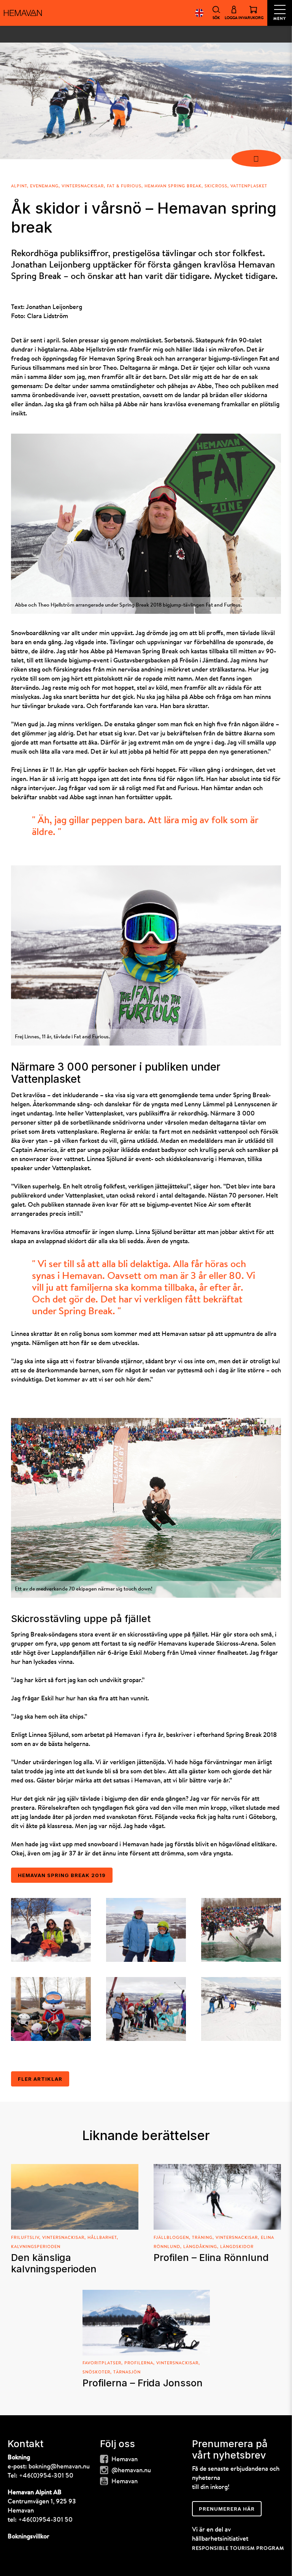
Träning (202, 2238)
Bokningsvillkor (29, 2537)
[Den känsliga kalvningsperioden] (75, 2197)
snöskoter (96, 2372)
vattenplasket (249, 186)
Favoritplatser (102, 2363)
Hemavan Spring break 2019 (62, 1875)
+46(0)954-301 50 (46, 2476)
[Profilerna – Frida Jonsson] (146, 2323)
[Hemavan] (23, 13)
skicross (216, 186)
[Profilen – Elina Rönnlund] (217, 2197)
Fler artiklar (40, 2079)
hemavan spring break (173, 186)
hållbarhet (102, 2238)
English (199, 13)
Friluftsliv (25, 2238)
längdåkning (200, 2247)
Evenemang (44, 186)
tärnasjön (127, 2372)
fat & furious (124, 186)
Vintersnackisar (83, 186)
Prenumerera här (227, 2509)
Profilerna (139, 2363)
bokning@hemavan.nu (59, 2467)
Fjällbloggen (171, 2238)
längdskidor (237, 2247)
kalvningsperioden (36, 2247)
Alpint (19, 186)
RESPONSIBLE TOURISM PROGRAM (238, 2548)
